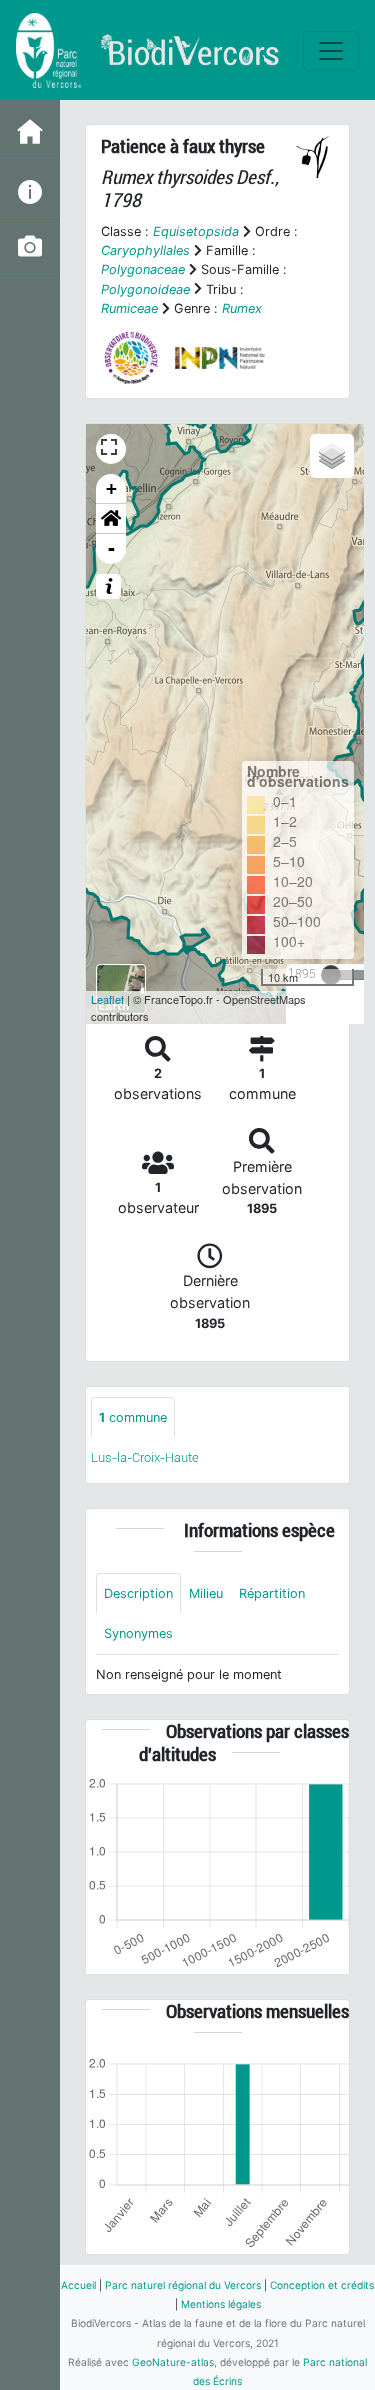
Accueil (78, 2285)
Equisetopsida (196, 231)
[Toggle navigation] (331, 51)
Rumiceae (129, 308)
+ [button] (111, 488)
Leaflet (107, 999)
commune (133, 1417)
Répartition (272, 1593)
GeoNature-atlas (173, 2362)
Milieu (206, 1593)
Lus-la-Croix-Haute (145, 1457)
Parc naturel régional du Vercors (183, 2285)
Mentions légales (221, 2304)
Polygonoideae (145, 289)
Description (138, 1593)
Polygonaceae (143, 269)
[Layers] (332, 456)
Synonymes (138, 1633)
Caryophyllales (145, 250)
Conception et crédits (322, 2285)
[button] (111, 519)
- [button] (111, 548)
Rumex (242, 308)
